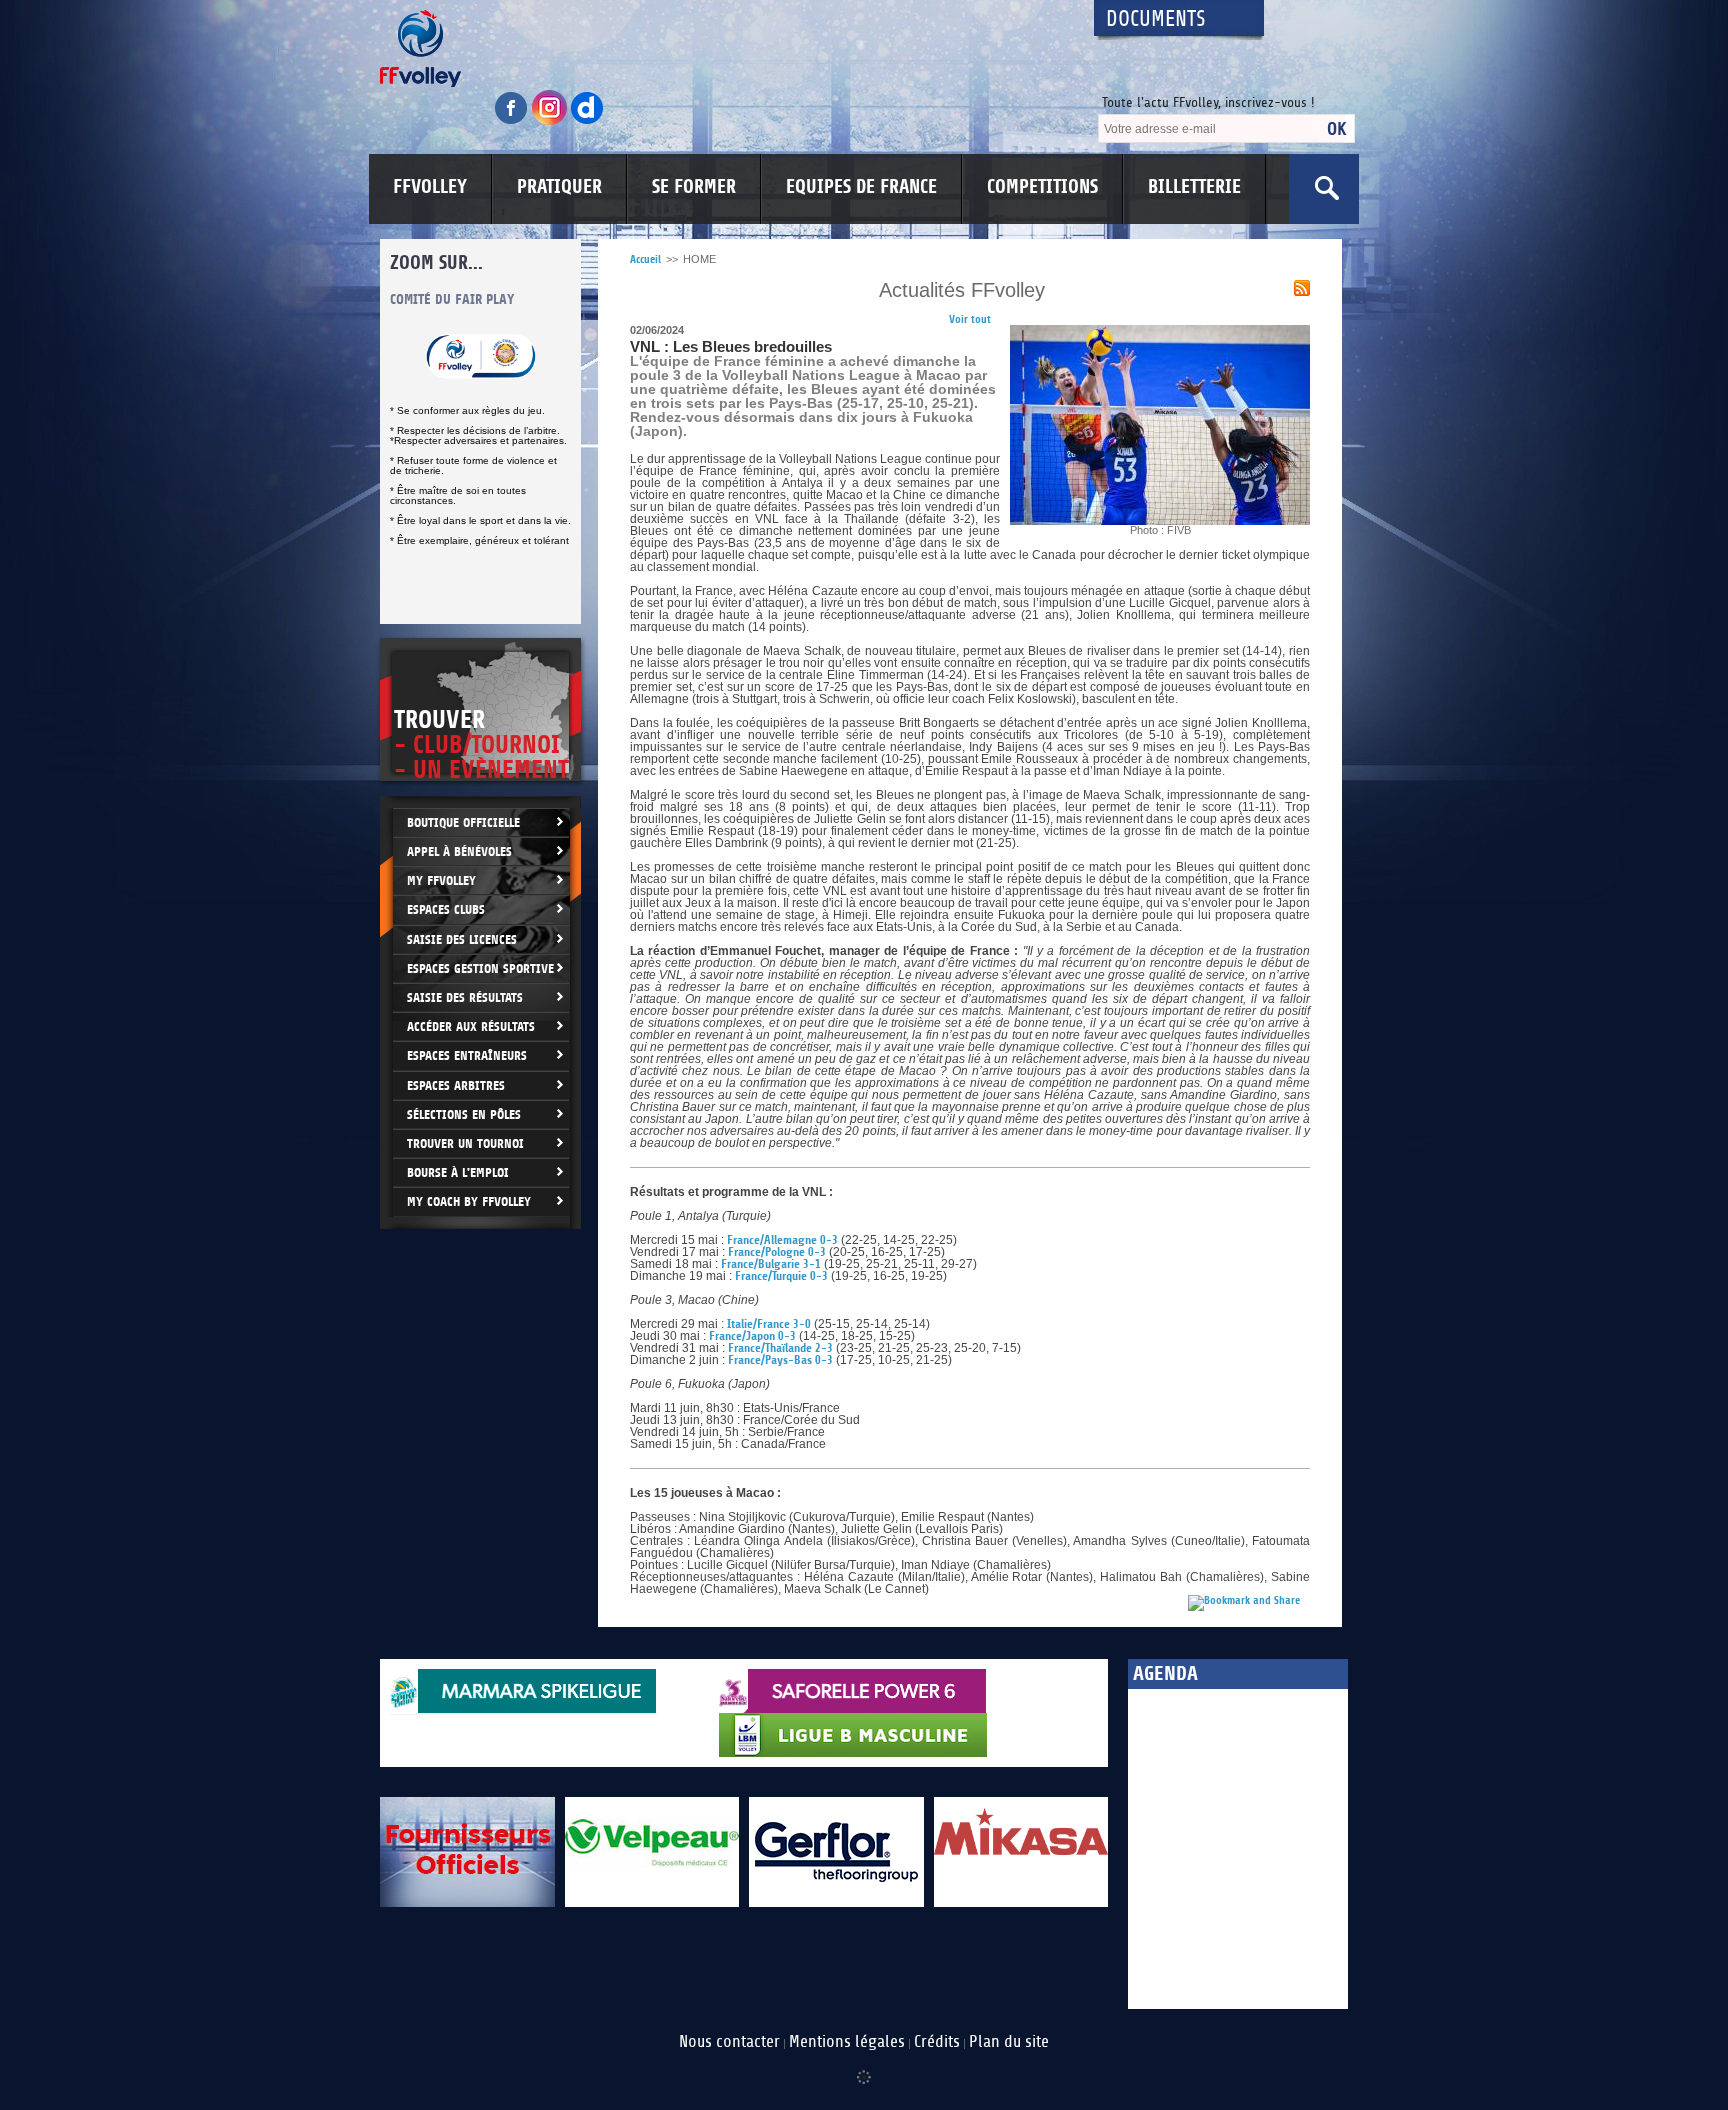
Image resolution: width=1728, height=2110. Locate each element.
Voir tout (970, 319)
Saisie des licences (462, 939)
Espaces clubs (446, 909)
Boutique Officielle (463, 822)
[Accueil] (719, 48)
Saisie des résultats (465, 997)
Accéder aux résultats (471, 1026)
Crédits (937, 2042)
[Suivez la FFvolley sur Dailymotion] (587, 121)
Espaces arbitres (456, 1085)
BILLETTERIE (1194, 187)
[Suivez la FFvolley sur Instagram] (551, 121)
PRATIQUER (559, 187)
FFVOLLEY (430, 187)
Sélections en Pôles (464, 1114)
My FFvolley (441, 880)
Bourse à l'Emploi (458, 1172)
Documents (1156, 19)
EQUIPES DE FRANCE (861, 187)
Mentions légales (847, 2042)
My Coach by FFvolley (469, 1201)
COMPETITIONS (1042, 187)
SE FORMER (694, 187)
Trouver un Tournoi (465, 1143)
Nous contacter (729, 2042)
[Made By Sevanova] (864, 2067)
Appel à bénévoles (459, 851)
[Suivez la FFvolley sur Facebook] (513, 121)
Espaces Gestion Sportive (480, 968)
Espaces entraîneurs (467, 1055)
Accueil (645, 259)
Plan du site (1009, 2042)
